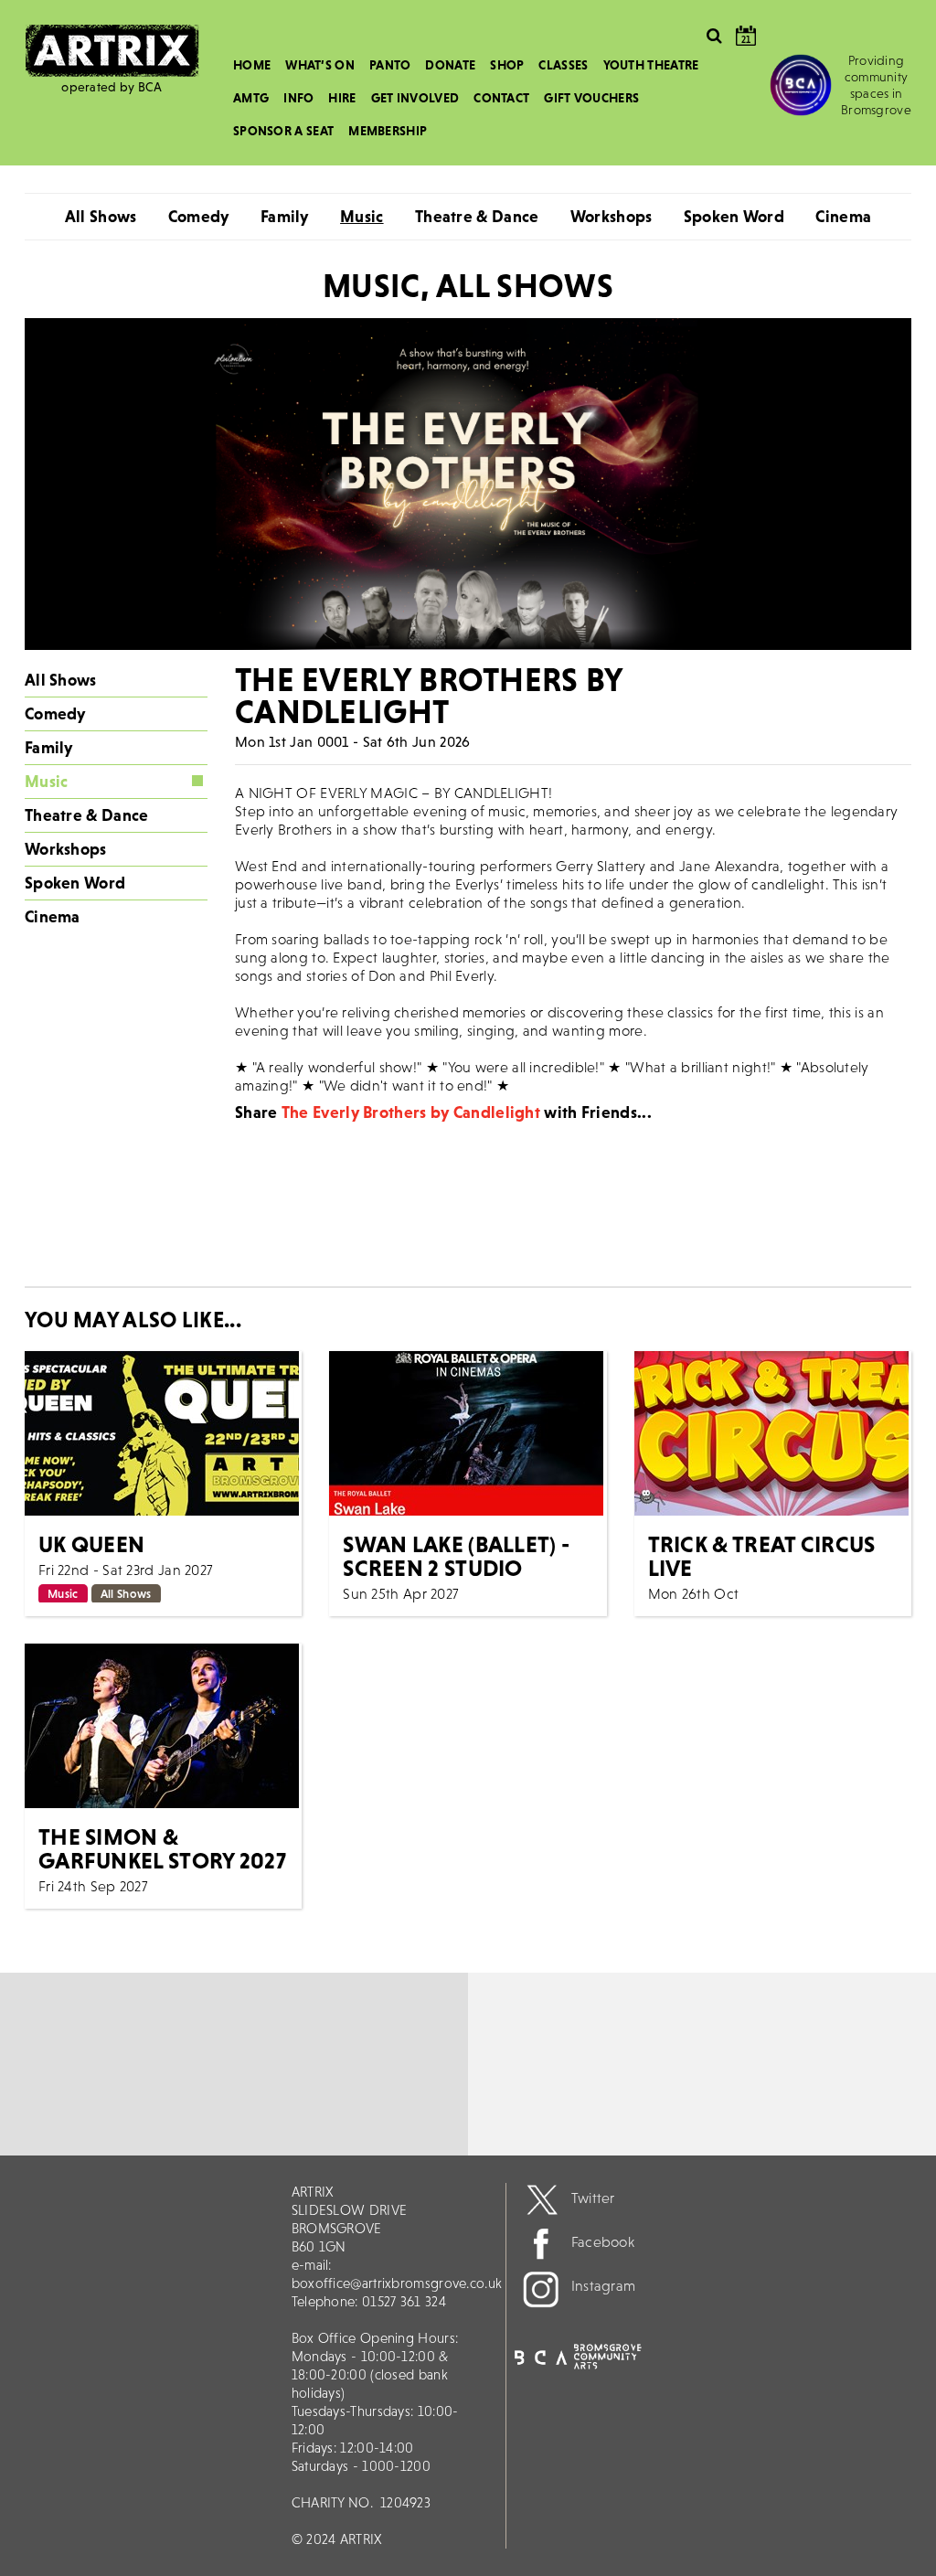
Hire (342, 98)
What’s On (320, 65)
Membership (388, 131)
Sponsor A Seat (283, 131)
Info (298, 98)
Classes (563, 65)
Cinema (843, 216)
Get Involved (415, 98)
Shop (507, 65)
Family (285, 216)
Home (252, 65)
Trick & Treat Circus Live (762, 1556)
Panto (390, 65)
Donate (450, 65)
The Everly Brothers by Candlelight (411, 1112)
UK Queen (91, 1544)
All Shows (101, 216)
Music (362, 216)
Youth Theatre (651, 65)
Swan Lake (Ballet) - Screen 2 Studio (456, 1556)
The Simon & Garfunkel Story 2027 (162, 1848)
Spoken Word (734, 216)
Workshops (612, 216)
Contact (501, 98)
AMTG (251, 98)
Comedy (199, 216)
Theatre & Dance (477, 216)
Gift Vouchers (591, 98)
